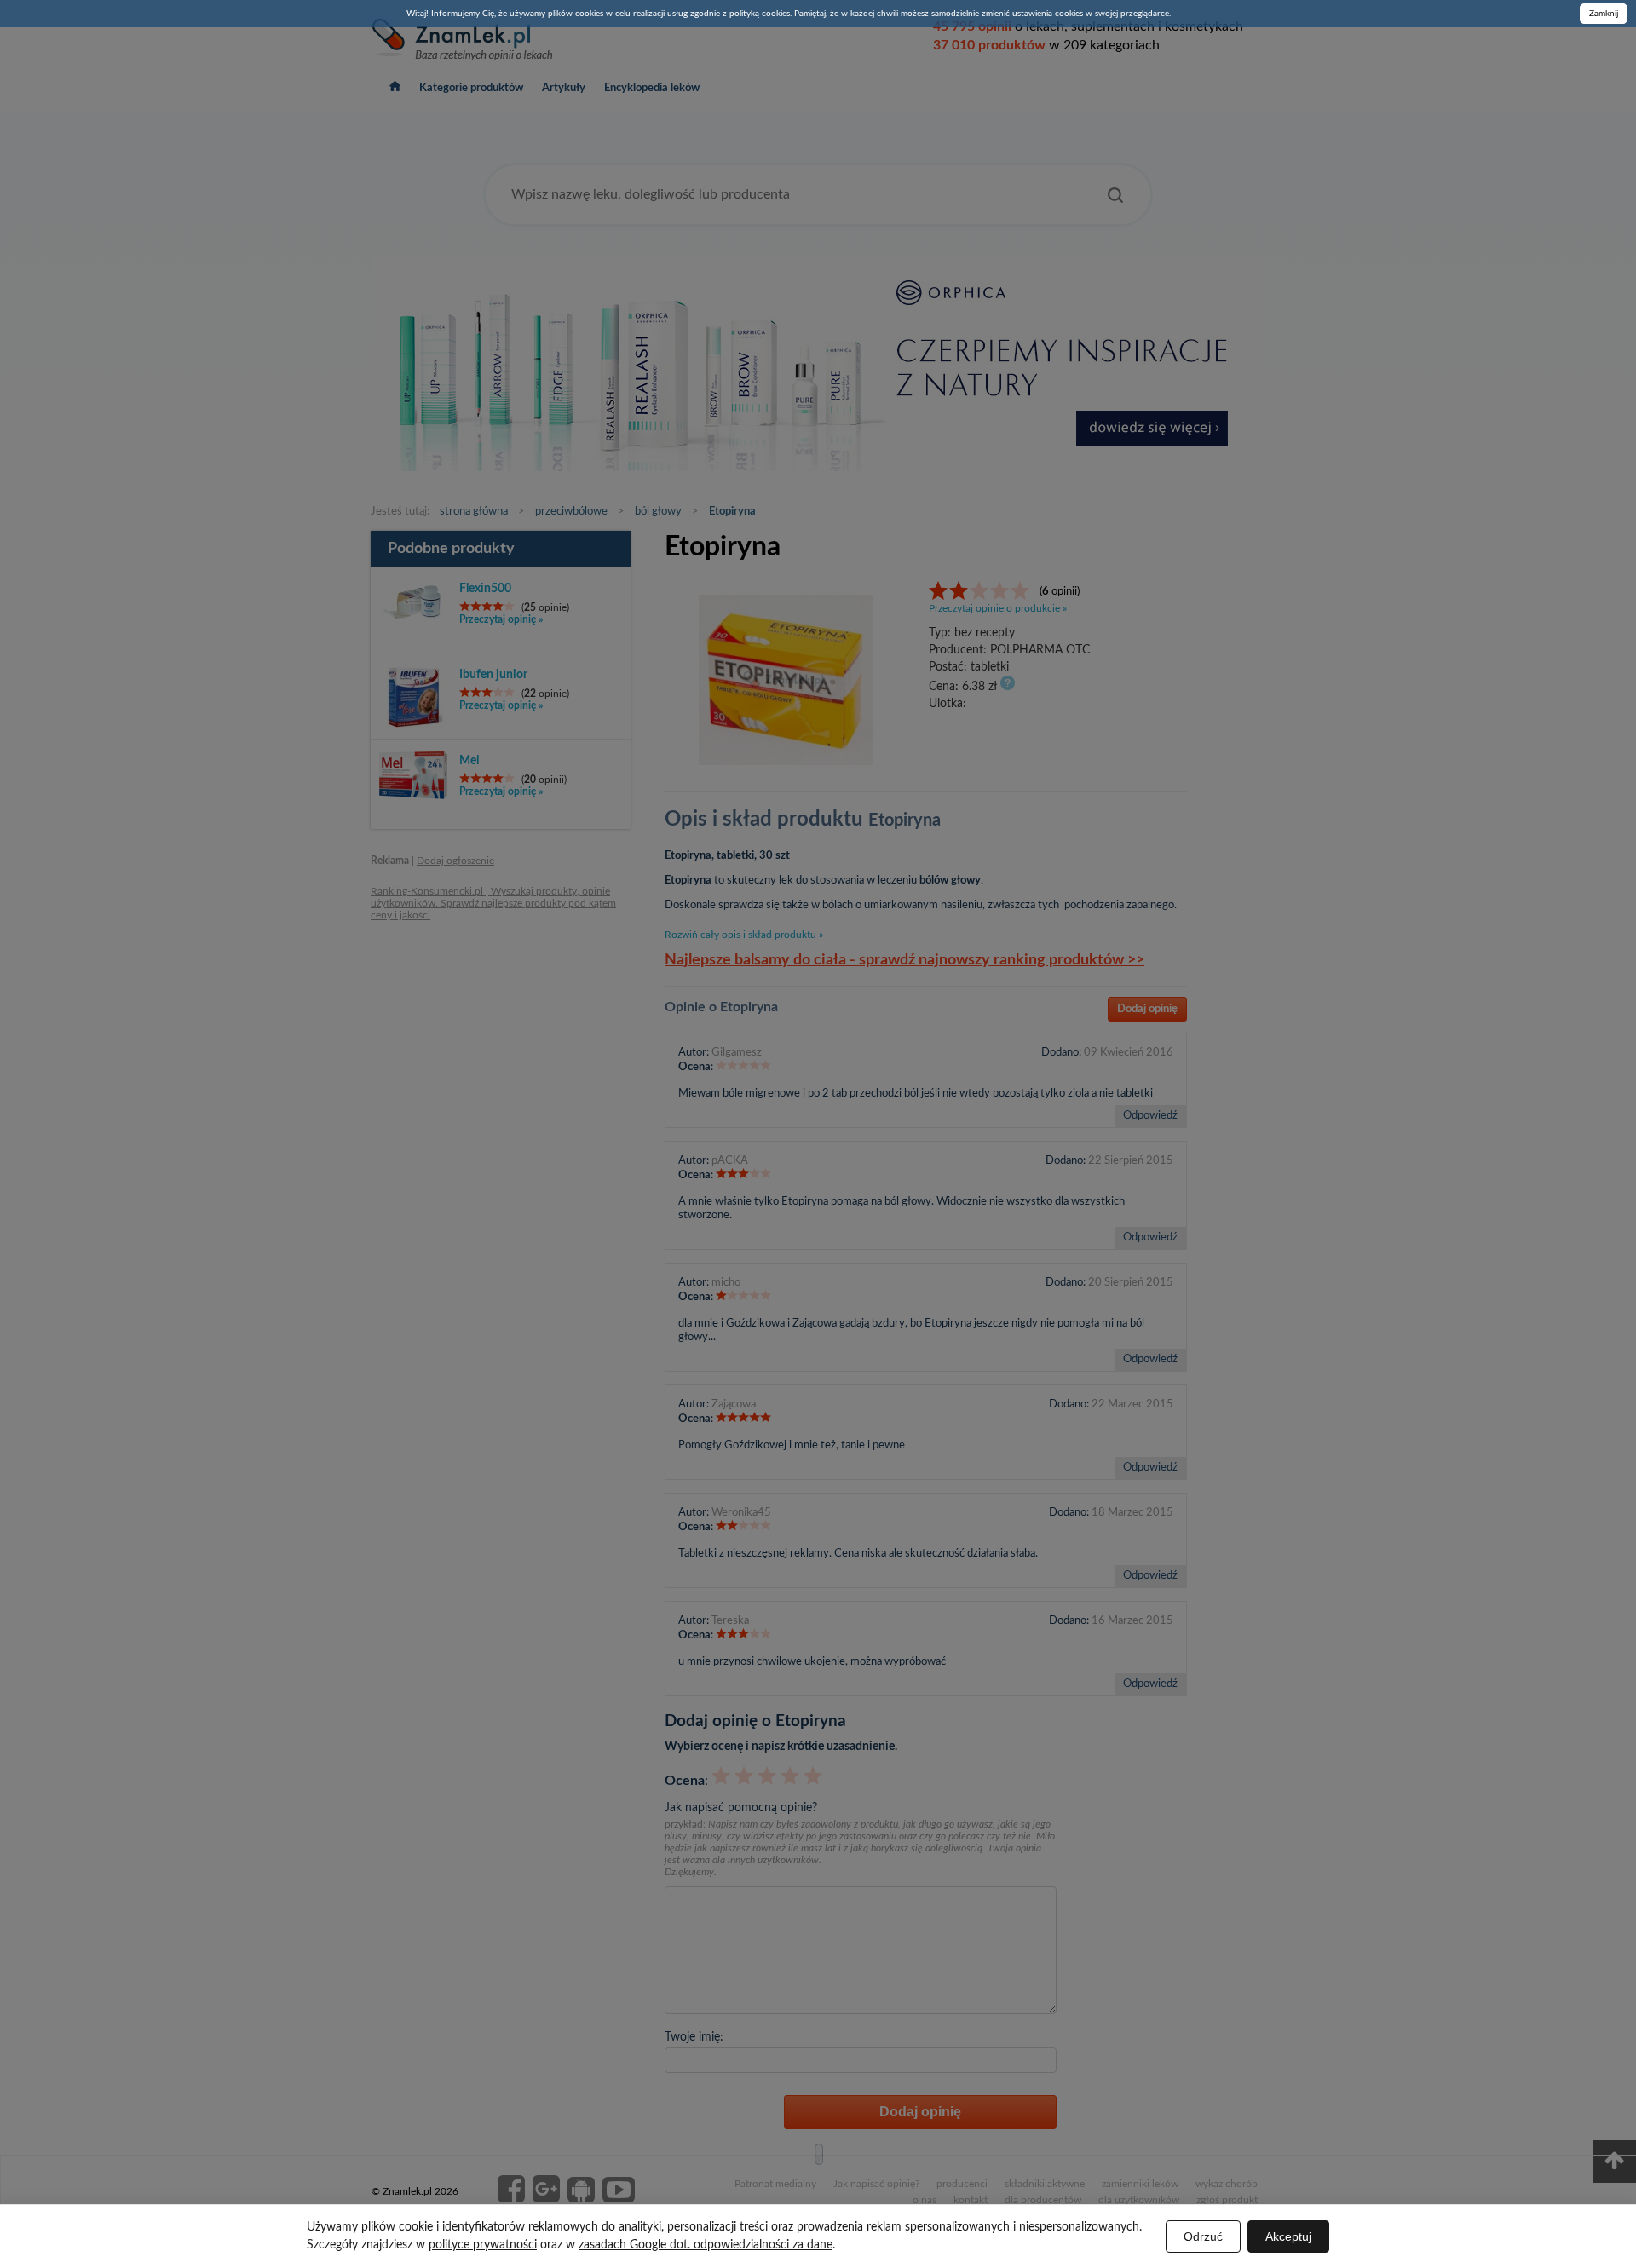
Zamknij (1604, 14)
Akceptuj (1288, 2236)
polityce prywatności (483, 2245)
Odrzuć (1203, 2236)
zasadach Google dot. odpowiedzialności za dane (706, 2245)
